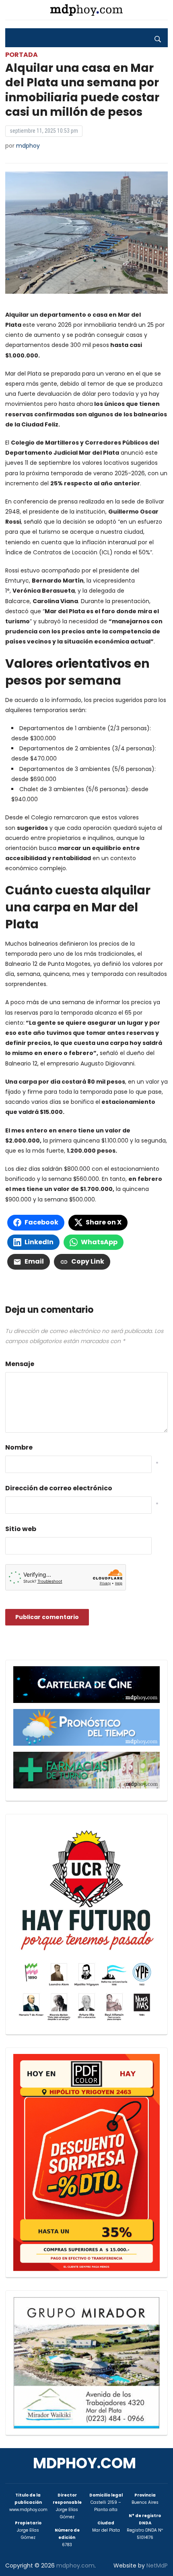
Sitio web (21, 1529)
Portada (22, 55)
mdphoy (28, 146)
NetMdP (157, 2566)
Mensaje (20, 1364)
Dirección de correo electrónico (59, 1488)
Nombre (19, 1447)
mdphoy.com (84, 2463)
